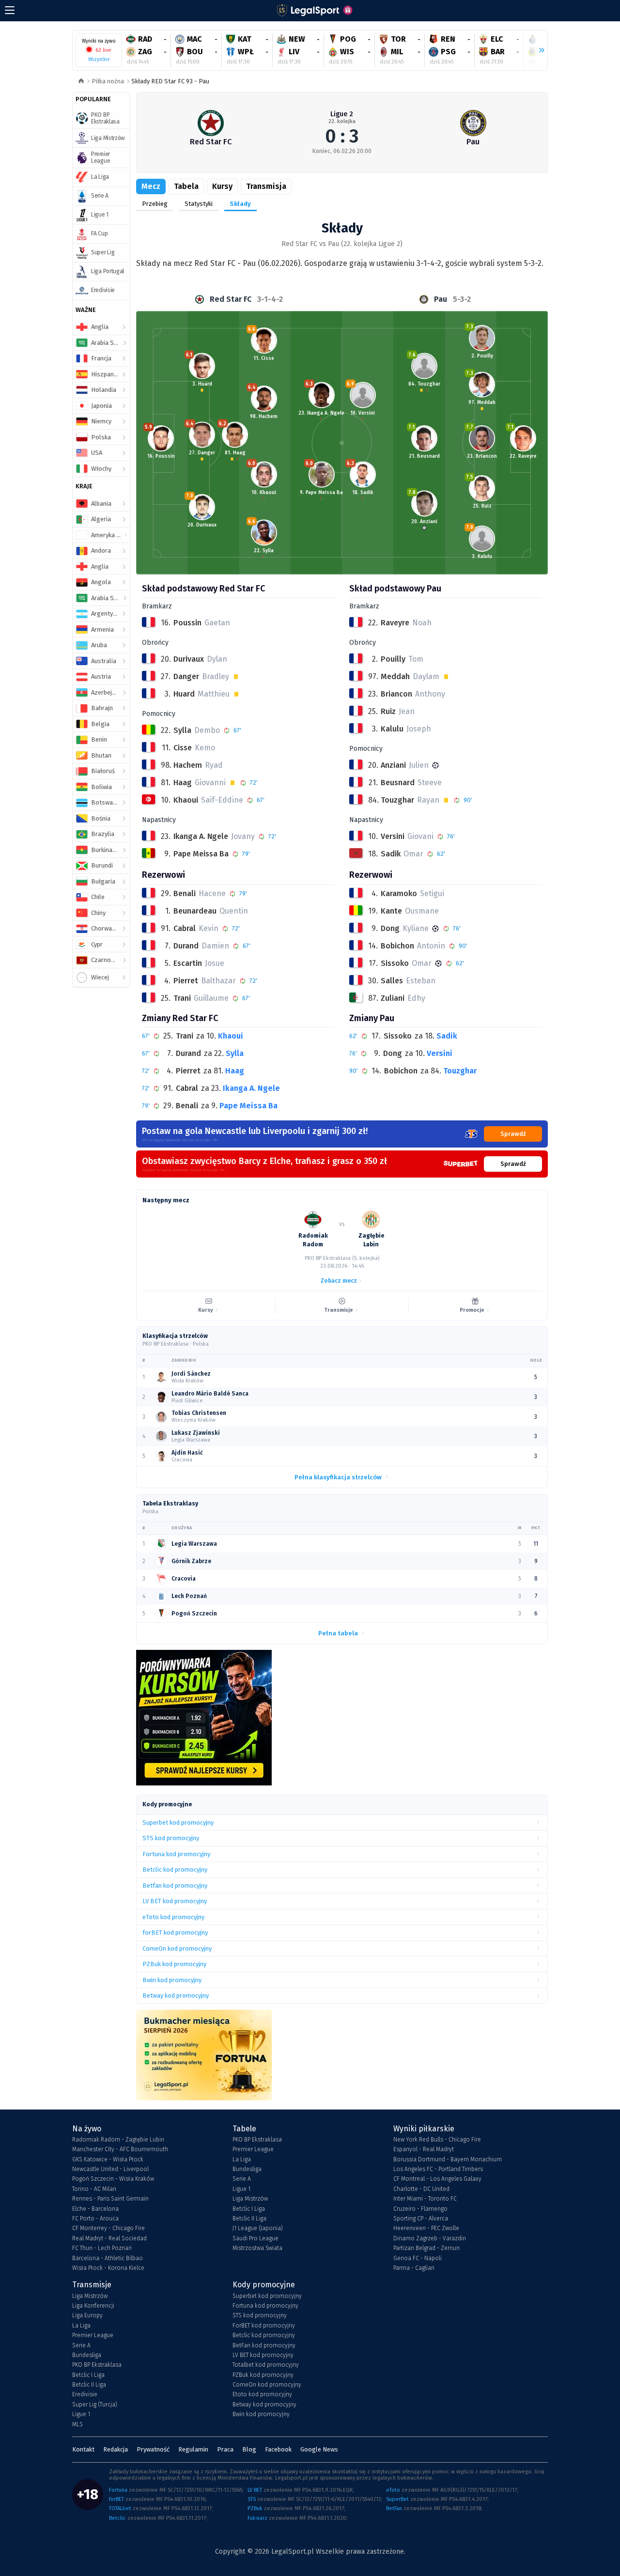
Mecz (151, 186)
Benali (187, 1106)
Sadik (447, 1036)
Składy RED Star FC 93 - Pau (170, 81)
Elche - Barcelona (95, 2209)
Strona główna (81, 82)
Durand (188, 1053)
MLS (77, 2424)
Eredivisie (85, 2394)
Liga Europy (87, 2315)
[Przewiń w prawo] (538, 50)
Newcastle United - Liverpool (110, 2169)
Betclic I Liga (249, 2209)
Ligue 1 (241, 2189)
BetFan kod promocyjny (264, 2345)
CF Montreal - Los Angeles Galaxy (437, 2179)
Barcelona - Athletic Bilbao (108, 2258)
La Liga (242, 2159)
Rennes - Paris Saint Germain (110, 2199)
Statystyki (199, 204)
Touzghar (460, 1071)
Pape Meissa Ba (248, 1106)
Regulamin (193, 2449)
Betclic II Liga (249, 2219)
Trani (185, 1036)
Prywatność (153, 2449)
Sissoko (398, 1036)
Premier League (253, 2149)
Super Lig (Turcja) (95, 2405)
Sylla (235, 1053)
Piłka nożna (108, 81)
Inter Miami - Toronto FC (425, 2199)
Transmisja (266, 186)
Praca (225, 2449)
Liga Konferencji (93, 2306)
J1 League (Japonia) (258, 2228)
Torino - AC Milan (94, 2189)
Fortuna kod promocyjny (265, 2306)
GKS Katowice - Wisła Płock (108, 2159)
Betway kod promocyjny (264, 2405)
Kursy (222, 186)
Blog (249, 2449)
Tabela (186, 186)
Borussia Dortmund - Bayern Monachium (448, 2159)
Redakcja (116, 2449)
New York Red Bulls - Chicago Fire (437, 2140)
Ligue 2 (342, 114)
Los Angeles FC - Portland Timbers (438, 2169)
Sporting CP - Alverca (421, 2219)
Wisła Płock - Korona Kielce (108, 2268)
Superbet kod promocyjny (267, 2296)
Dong (393, 1053)
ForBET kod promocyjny (264, 2326)
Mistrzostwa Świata (257, 2248)
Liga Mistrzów (250, 2199)
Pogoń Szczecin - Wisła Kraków (113, 2179)
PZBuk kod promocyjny (263, 2375)
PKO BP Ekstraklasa (257, 2140)
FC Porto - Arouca (95, 2219)
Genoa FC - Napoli (418, 2258)
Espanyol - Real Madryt (424, 2149)
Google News (319, 2449)
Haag (235, 1071)
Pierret (188, 1071)
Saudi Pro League (256, 2238)
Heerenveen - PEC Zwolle (426, 2228)
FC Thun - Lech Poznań (102, 2248)
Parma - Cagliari (414, 2268)
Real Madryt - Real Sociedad (109, 2238)
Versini (440, 1053)
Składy (240, 204)
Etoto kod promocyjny (262, 2394)
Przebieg (155, 204)
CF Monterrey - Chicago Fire (108, 2228)
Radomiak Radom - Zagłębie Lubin (118, 2140)
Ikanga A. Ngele (251, 1088)
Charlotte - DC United (421, 2189)
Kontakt (83, 2449)
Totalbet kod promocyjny (266, 2365)
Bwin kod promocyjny (261, 2414)
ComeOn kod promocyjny (267, 2385)
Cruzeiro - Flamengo (420, 2209)
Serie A (242, 2179)
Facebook (278, 2449)
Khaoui (231, 1036)
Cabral (187, 1088)
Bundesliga (247, 2169)
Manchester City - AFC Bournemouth (120, 2149)
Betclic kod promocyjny (264, 2335)
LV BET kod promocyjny (263, 2355)
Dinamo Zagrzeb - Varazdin (430, 2238)
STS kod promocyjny (260, 2315)
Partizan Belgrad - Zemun (426, 2248)
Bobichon (401, 1071)
